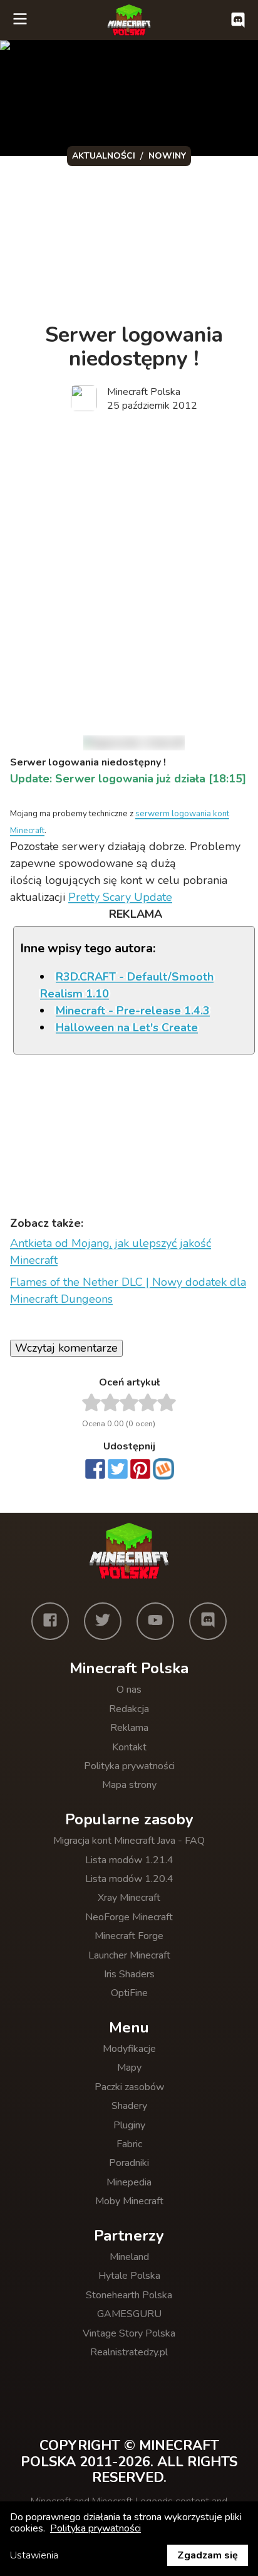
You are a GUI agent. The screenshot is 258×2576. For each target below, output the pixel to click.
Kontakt (129, 1747)
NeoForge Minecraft (129, 1917)
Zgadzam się (208, 2555)
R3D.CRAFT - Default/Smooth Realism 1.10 (127, 985)
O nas (129, 1690)
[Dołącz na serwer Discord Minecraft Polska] (238, 20)
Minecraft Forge (129, 1936)
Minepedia (129, 2182)
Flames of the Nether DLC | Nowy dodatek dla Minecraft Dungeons (128, 1291)
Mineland (129, 2257)
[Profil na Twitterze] (103, 1621)
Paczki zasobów (129, 2087)
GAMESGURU (129, 2314)
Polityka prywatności (129, 1766)
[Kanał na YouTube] (155, 1621)
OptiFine (129, 1993)
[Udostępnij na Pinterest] (140, 1470)
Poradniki (129, 2163)
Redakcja (129, 1709)
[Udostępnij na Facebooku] (95, 1470)
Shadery (129, 2106)
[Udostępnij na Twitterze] (118, 1470)
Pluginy (129, 2125)
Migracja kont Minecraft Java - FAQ (129, 1841)
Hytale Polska (129, 2276)
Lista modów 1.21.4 (129, 1860)
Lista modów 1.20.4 (129, 1879)
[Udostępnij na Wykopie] (163, 1469)
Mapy (129, 2068)
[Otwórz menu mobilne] (20, 20)
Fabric (129, 2144)
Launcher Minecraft (129, 1955)
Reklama (129, 1728)
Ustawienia (34, 2555)
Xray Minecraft (129, 1898)
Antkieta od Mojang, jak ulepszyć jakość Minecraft (111, 1252)
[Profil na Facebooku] (50, 1621)
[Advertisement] (129, 562)
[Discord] (208, 1621)
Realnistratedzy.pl (129, 2352)
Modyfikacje (129, 2049)
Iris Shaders (129, 1974)
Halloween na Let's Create (127, 1028)
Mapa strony (129, 1785)
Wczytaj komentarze (66, 1348)
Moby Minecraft (129, 2201)
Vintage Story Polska (129, 2333)
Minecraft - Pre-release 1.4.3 (133, 1011)
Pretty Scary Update (120, 897)
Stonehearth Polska (129, 2295)
